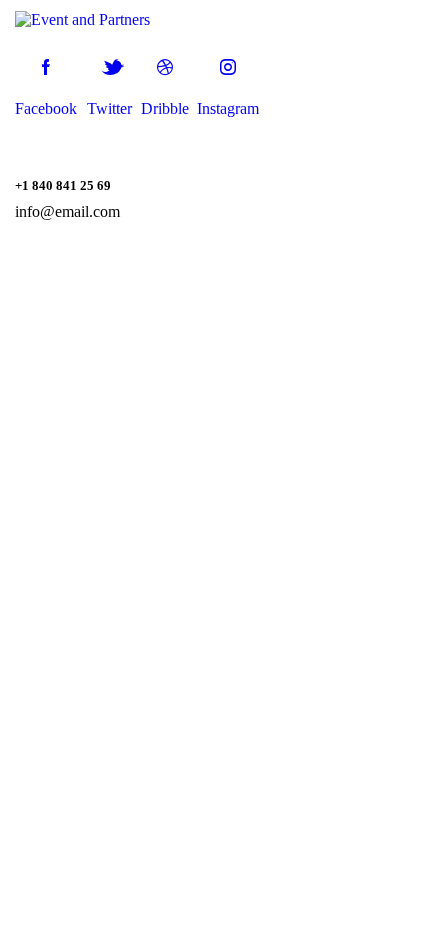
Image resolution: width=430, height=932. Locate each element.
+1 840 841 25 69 (63, 185)
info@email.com (67, 211)
